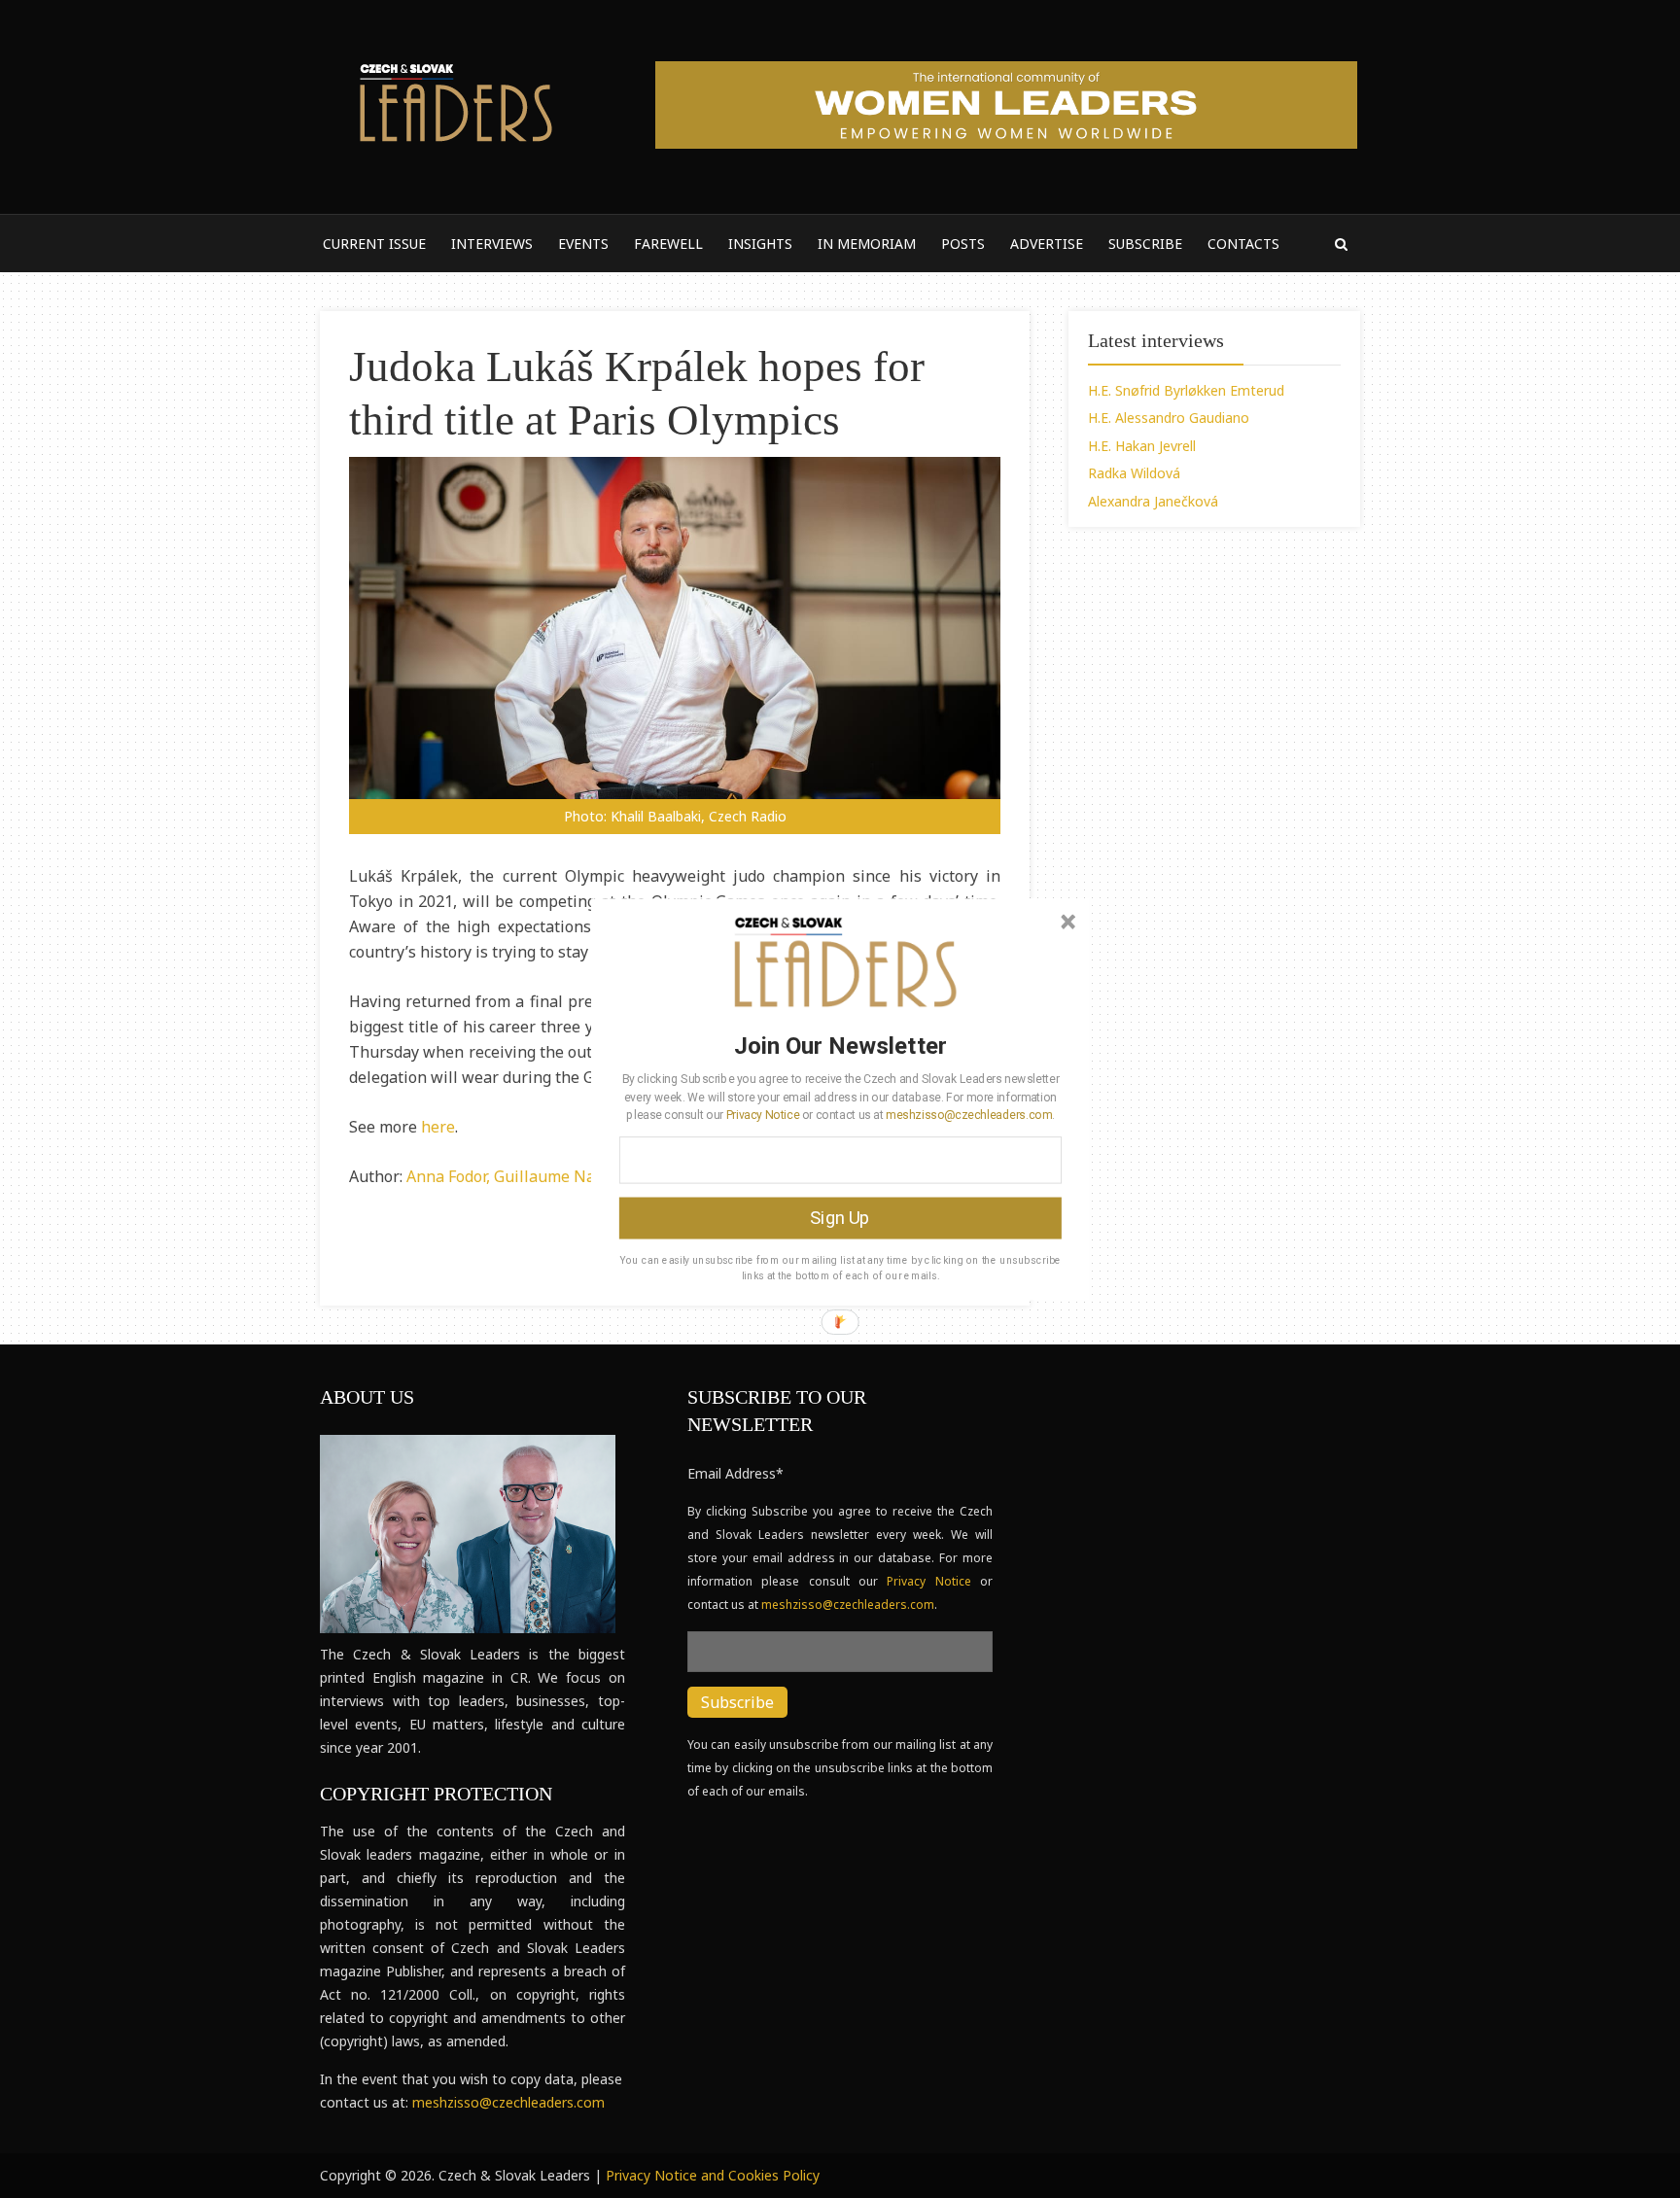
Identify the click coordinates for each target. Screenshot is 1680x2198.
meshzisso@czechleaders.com (968, 1114)
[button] (840, 1045)
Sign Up (840, 1217)
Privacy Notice (763, 1114)
